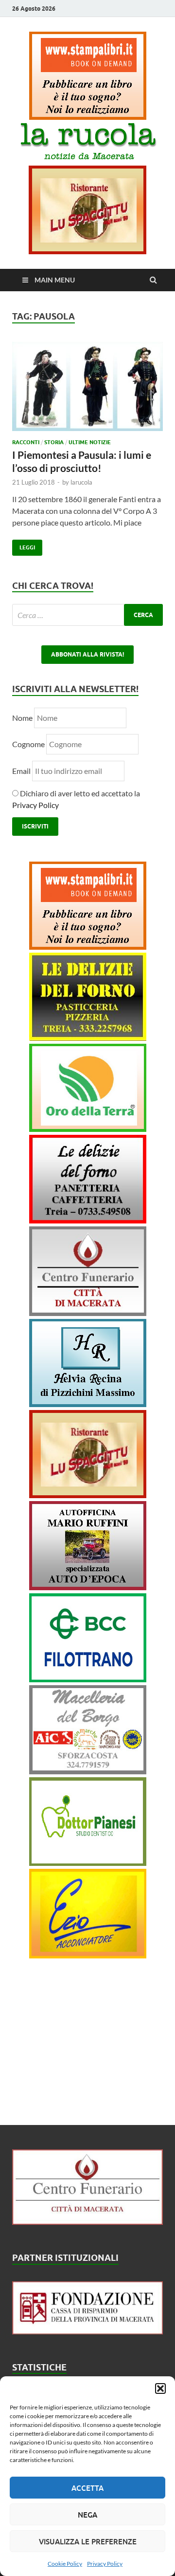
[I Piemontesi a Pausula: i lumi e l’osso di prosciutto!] (87, 390)
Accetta (87, 2488)
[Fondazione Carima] (87, 2331)
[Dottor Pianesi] (88, 1863)
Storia (54, 442)
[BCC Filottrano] (88, 1679)
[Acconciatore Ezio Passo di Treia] (88, 1955)
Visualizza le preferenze (88, 2541)
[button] (160, 2388)
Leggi (24, 545)
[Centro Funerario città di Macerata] (88, 1313)
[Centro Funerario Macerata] (87, 2222)
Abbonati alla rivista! (87, 654)
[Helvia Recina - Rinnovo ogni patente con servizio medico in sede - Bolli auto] (88, 1404)
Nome (22, 718)
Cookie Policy (65, 2564)
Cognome (28, 744)
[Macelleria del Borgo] (88, 1771)
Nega (87, 2515)
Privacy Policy (105, 2564)
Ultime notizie (90, 442)
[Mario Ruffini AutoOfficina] (88, 1587)
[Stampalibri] (88, 117)
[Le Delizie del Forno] (88, 1038)
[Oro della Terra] (88, 1129)
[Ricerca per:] (87, 615)
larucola (81, 482)
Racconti (26, 442)
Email (22, 771)
